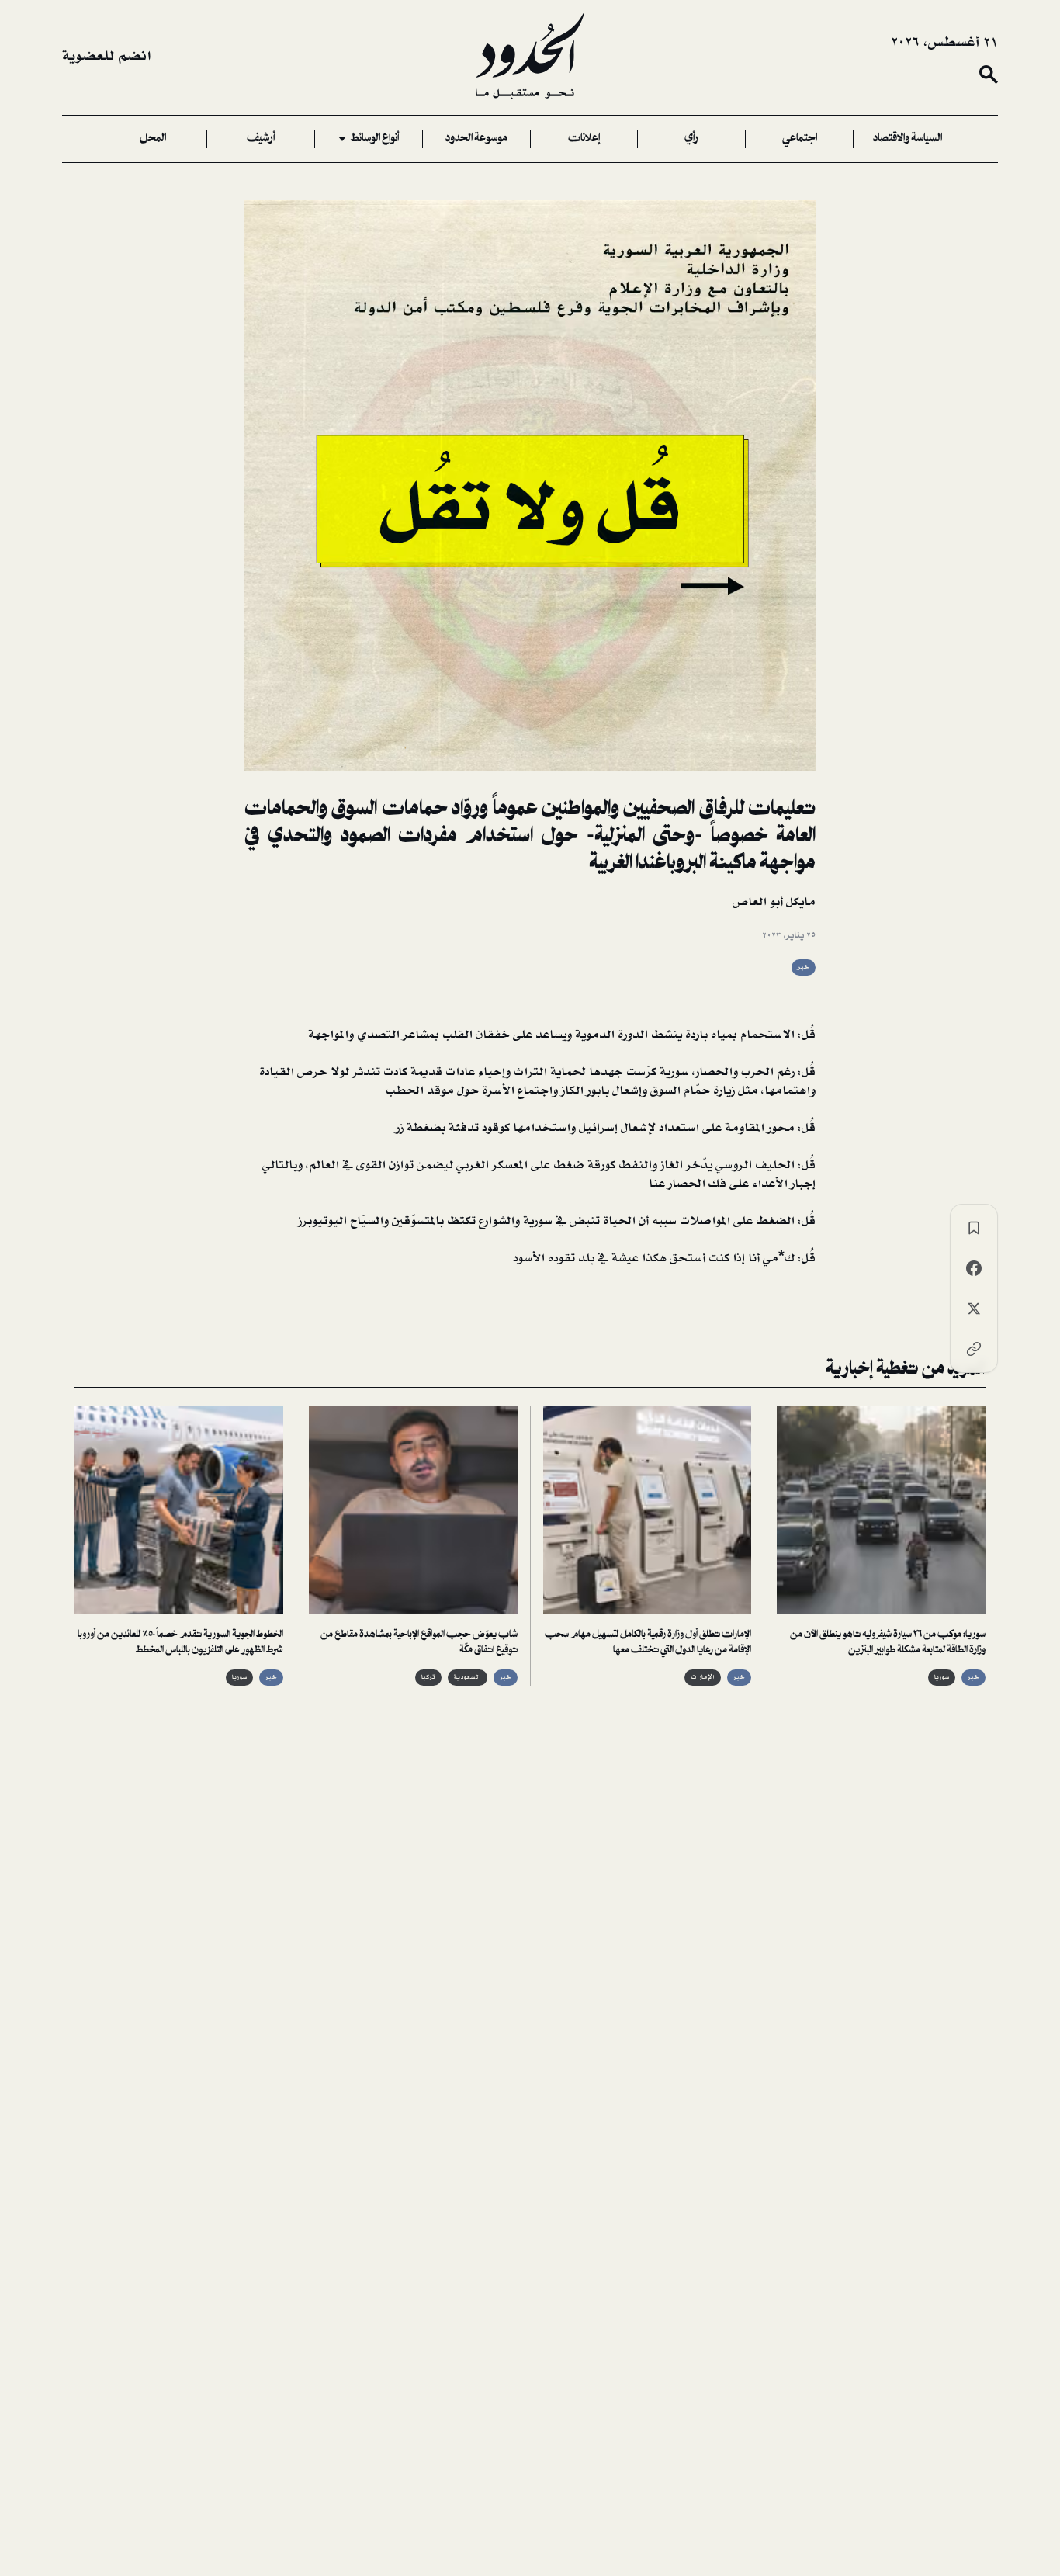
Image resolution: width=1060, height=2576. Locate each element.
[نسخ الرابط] (974, 1349)
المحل (153, 139)
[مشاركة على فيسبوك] (974, 1268)
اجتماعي (800, 139)
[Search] (989, 75)
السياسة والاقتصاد (908, 139)
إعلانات (584, 139)
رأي (691, 139)
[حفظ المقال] (974, 1228)
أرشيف (261, 139)
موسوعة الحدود (476, 139)
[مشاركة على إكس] (974, 1309)
